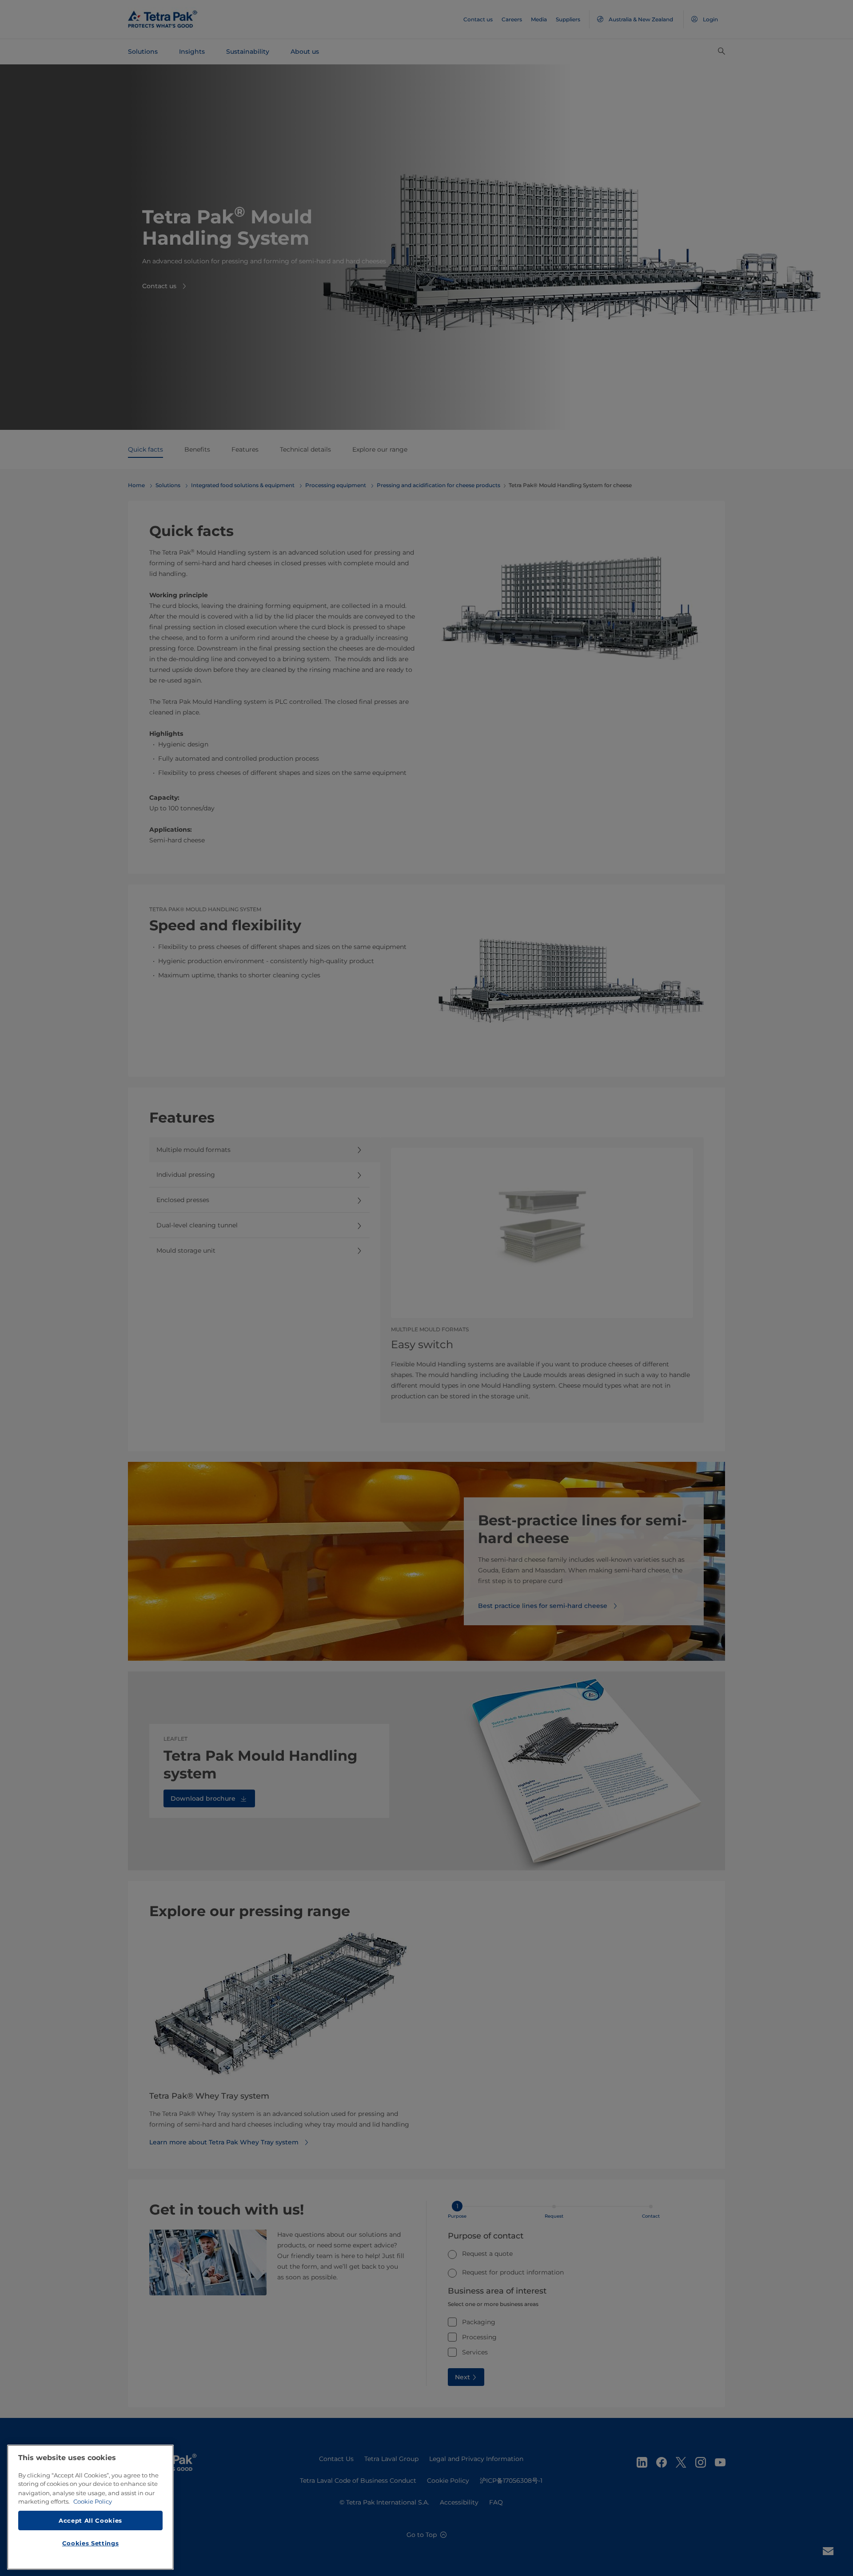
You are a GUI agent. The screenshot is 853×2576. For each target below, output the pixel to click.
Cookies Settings (91, 2543)
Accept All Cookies (90, 2520)
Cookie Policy (93, 2501)
